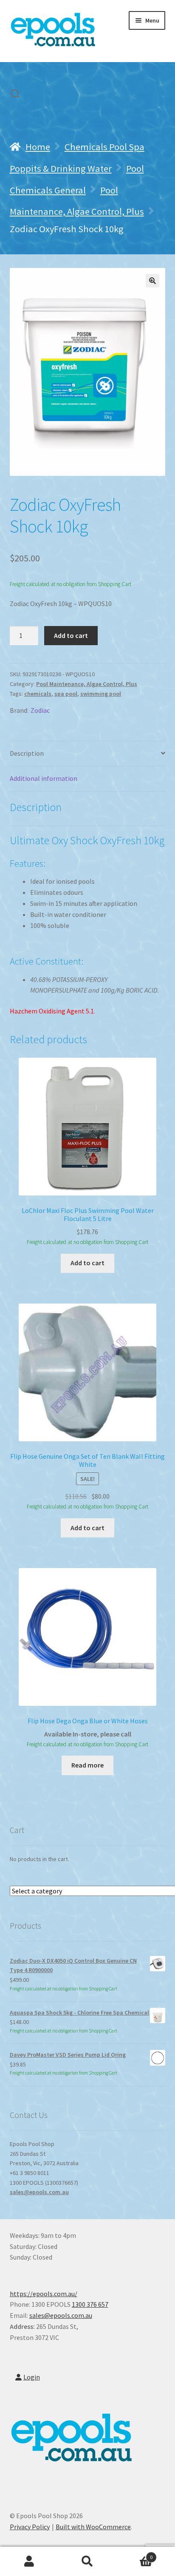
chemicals (38, 694)
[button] (152, 281)
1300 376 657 (90, 2304)
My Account (29, 2562)
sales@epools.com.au (39, 2192)
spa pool (66, 694)
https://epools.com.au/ (44, 2294)
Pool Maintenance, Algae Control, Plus (87, 684)
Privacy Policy (30, 2527)
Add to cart (71, 635)
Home (38, 147)
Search (87, 2562)
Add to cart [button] (87, 1263)
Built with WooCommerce (93, 2527)
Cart (135, 2554)
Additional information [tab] (44, 778)
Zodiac (40, 710)
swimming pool (101, 694)
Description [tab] (27, 753)
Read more (87, 1765)
